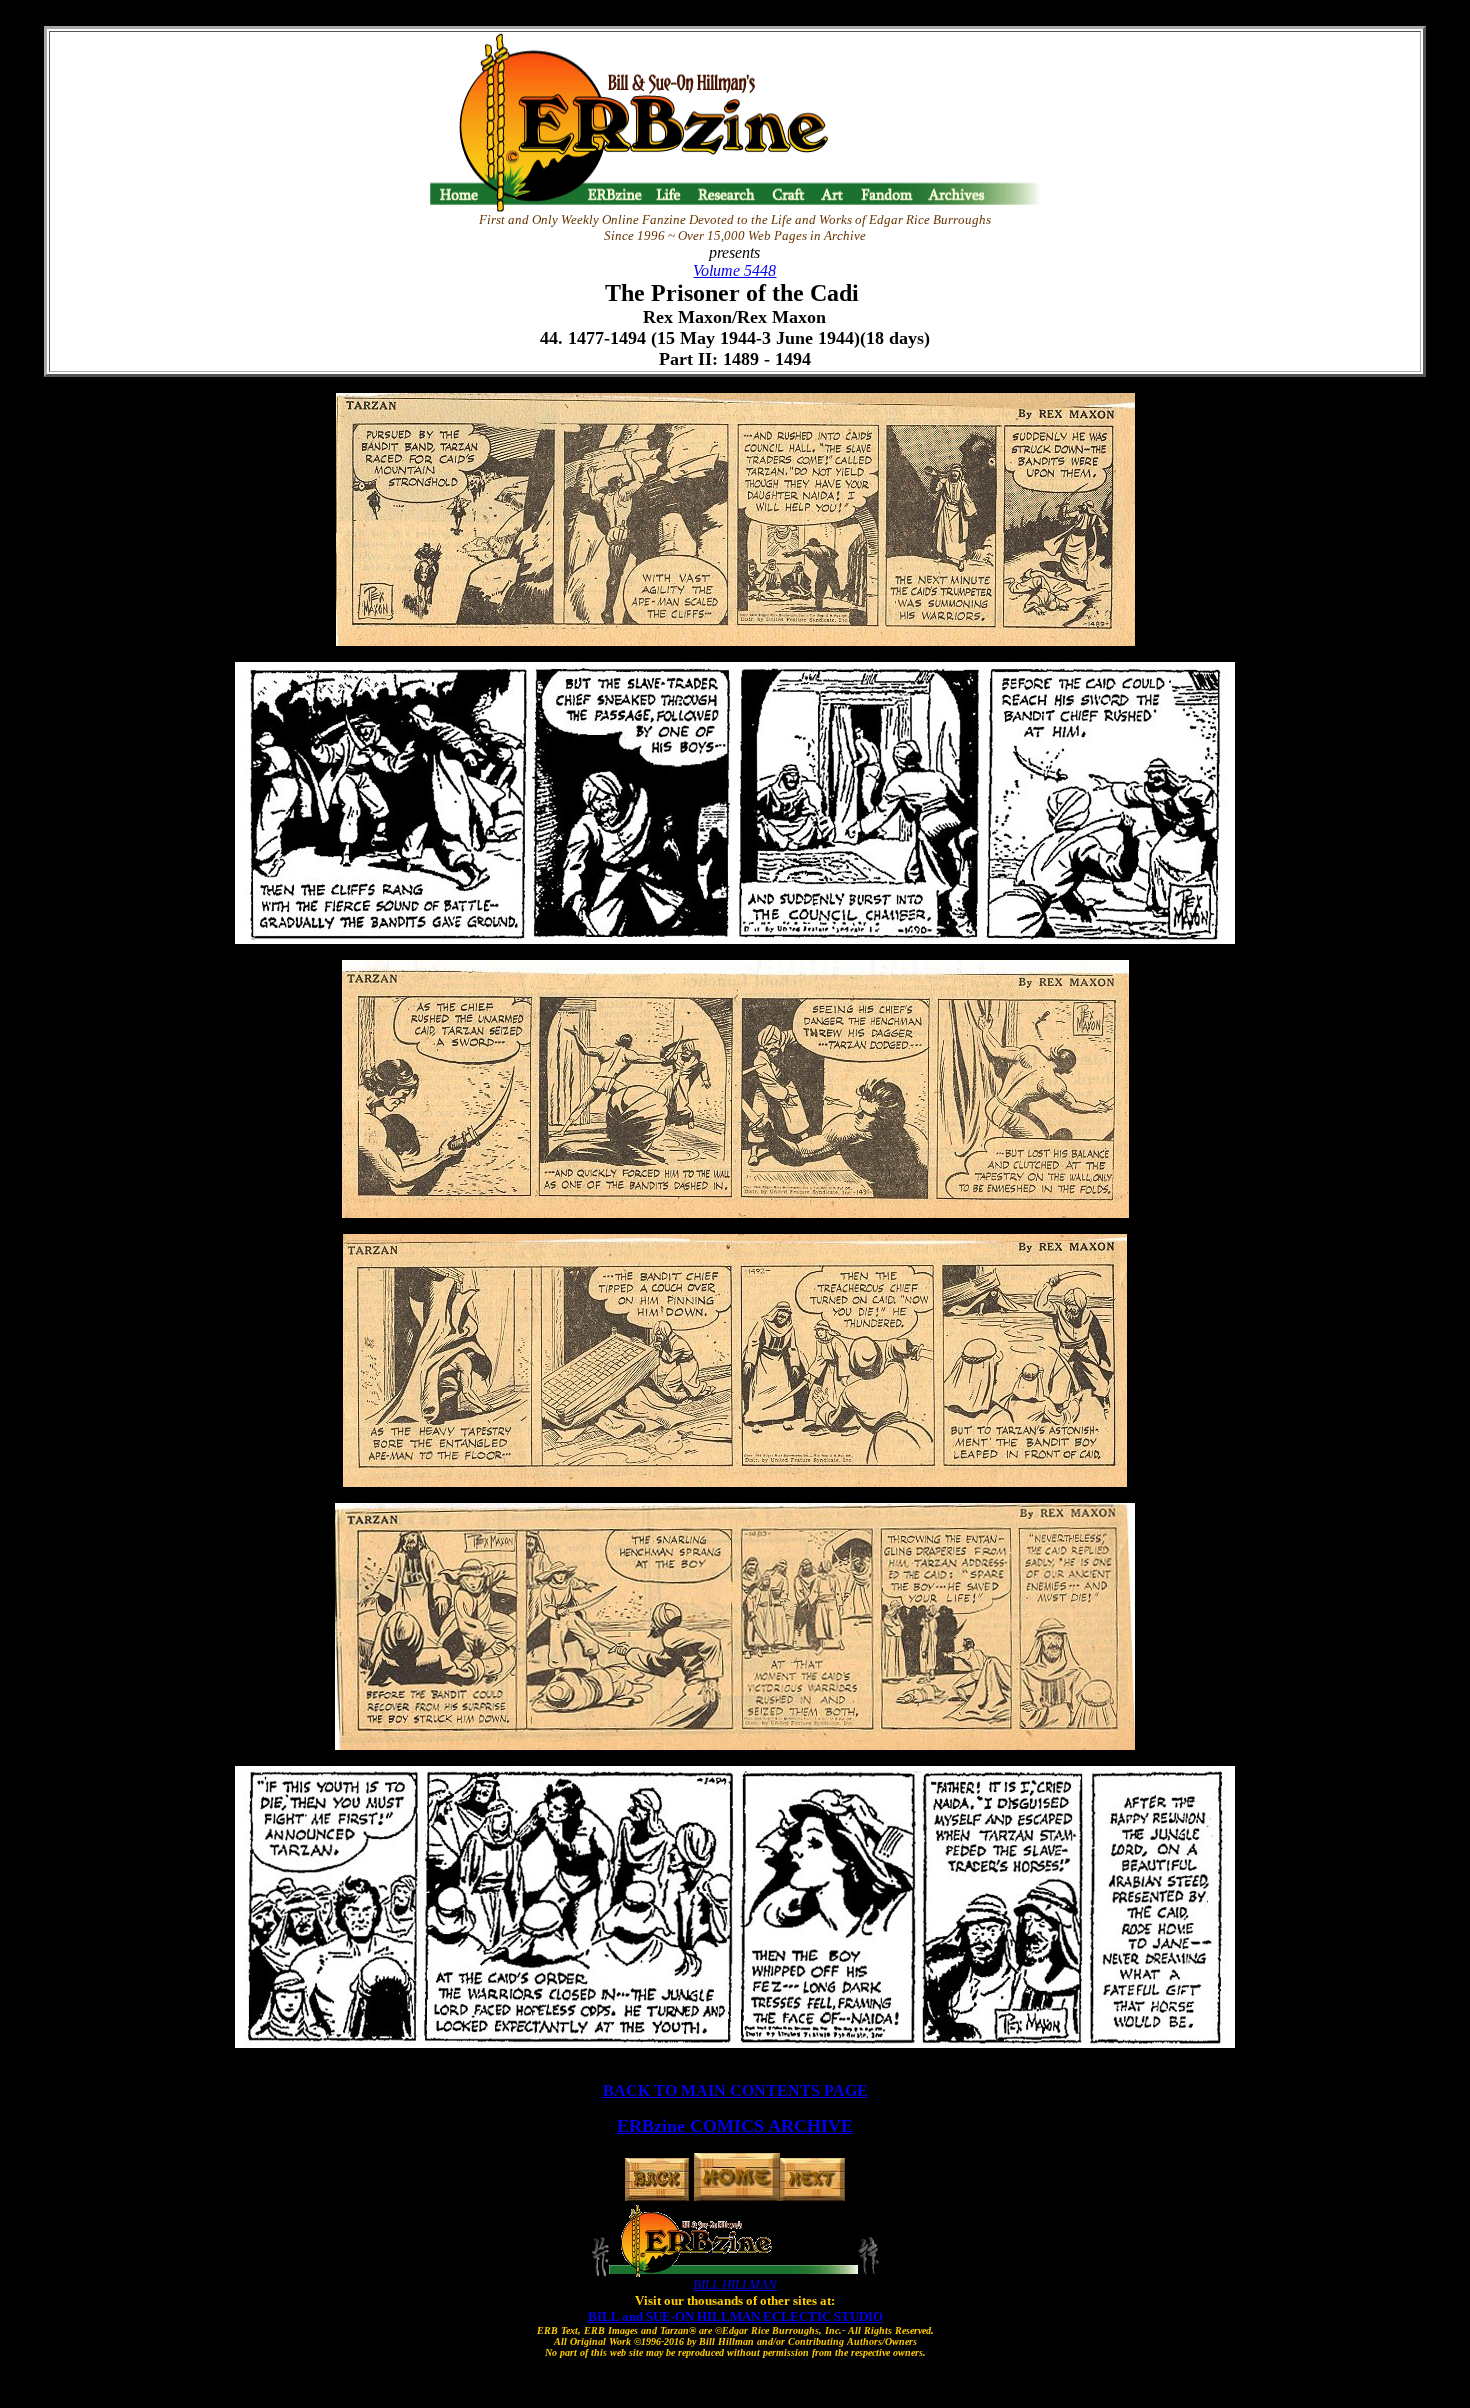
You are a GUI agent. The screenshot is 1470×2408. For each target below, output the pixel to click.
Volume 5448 (734, 270)
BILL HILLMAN (735, 2284)
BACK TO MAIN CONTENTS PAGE (735, 2090)
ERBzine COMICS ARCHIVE (735, 2126)
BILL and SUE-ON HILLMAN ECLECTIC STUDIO (735, 2316)
